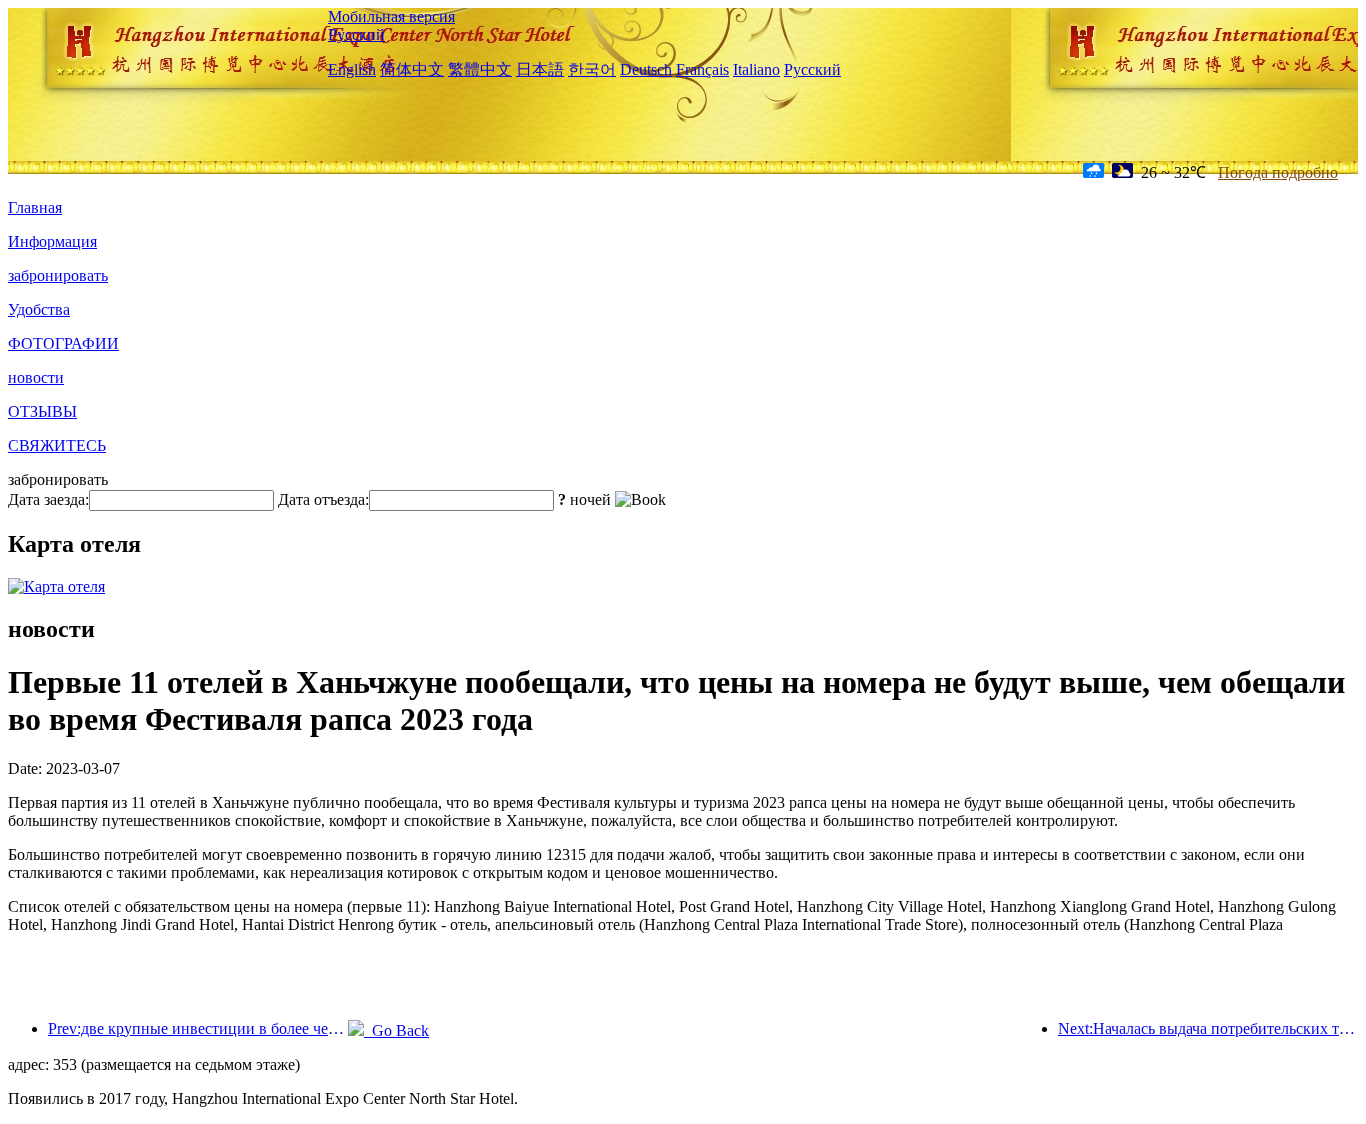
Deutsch (646, 69)
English (352, 69)
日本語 (540, 69)
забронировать (58, 275)
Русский (356, 34)
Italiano (756, 69)
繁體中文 (480, 69)
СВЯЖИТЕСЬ (57, 445)
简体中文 (412, 69)
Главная (35, 207)
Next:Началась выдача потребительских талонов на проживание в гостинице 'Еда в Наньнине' (1208, 1028)
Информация (52, 241)
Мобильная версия (391, 16)
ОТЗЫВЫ (42, 411)
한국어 (592, 69)
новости (36, 377)
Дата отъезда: (323, 499)
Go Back (396, 1030)
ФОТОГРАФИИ (63, 343)
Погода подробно (1278, 172)
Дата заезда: (48, 499)
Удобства (39, 309)
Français (702, 69)
